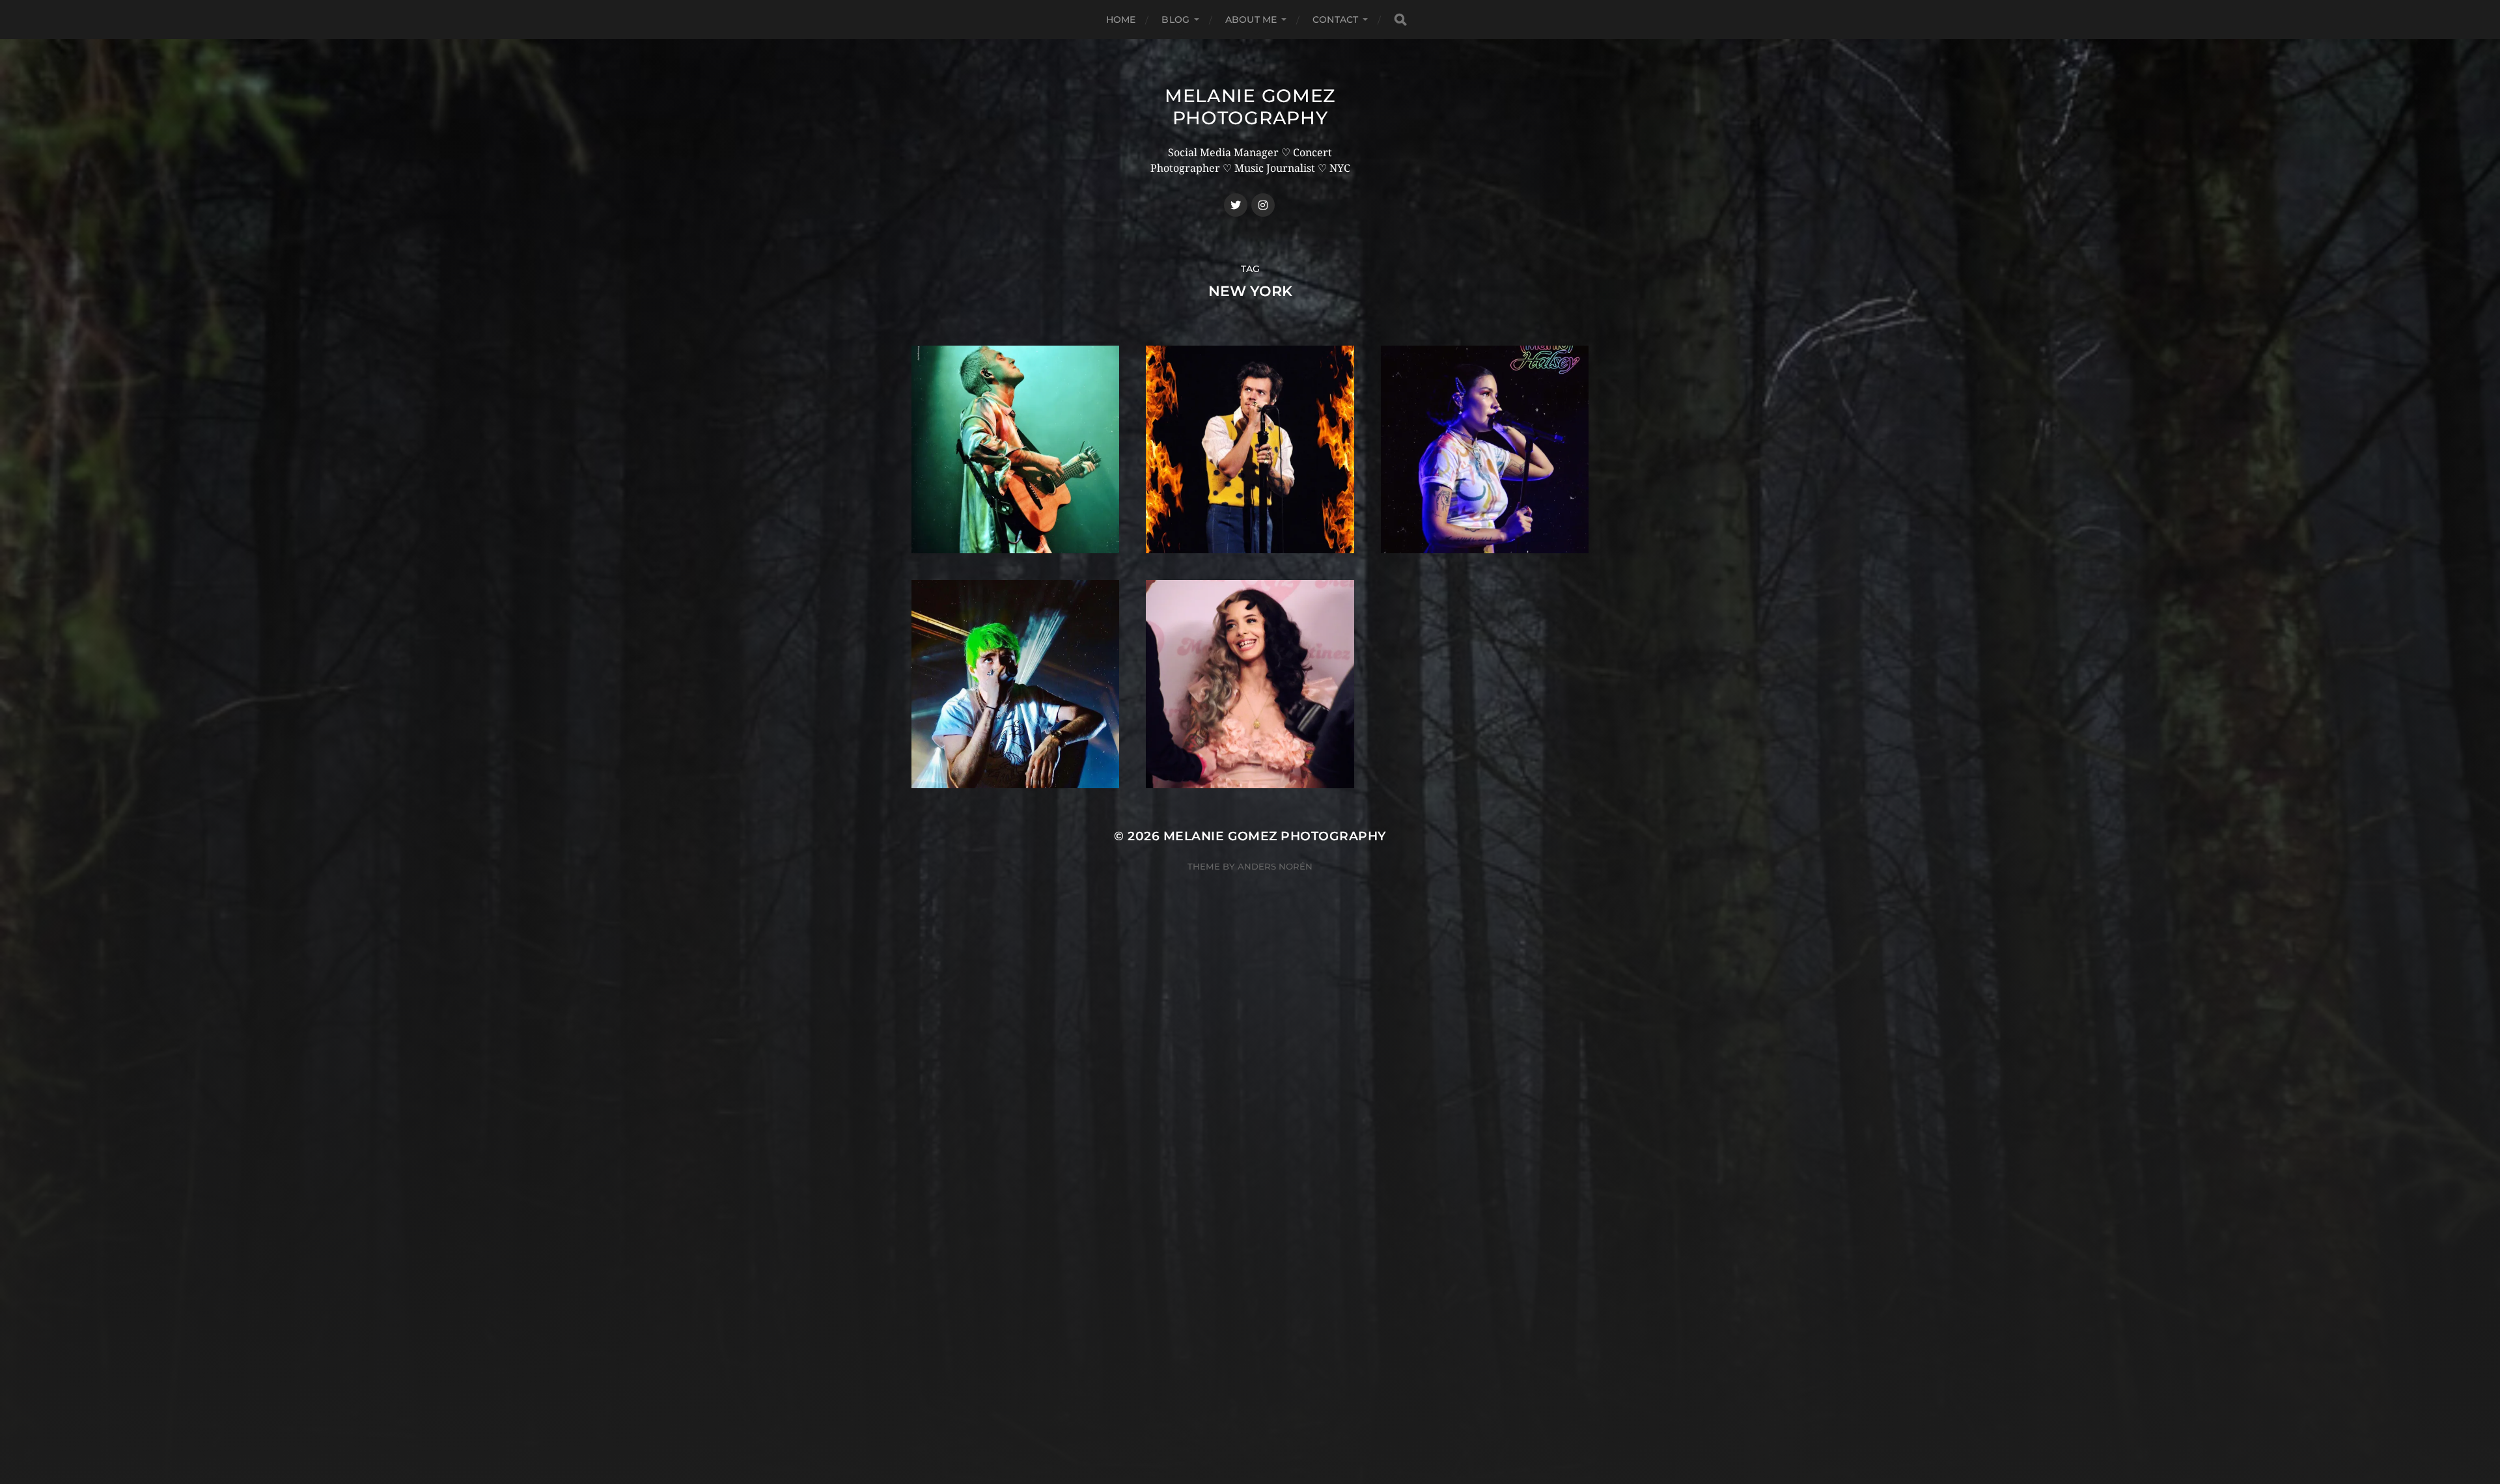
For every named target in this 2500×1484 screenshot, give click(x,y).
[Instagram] (1263, 205)
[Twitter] (1236, 205)
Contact (1335, 20)
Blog (1175, 20)
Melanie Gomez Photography (1250, 107)
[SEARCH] (1400, 20)
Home (1121, 20)
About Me (1251, 20)
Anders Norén (1275, 866)
